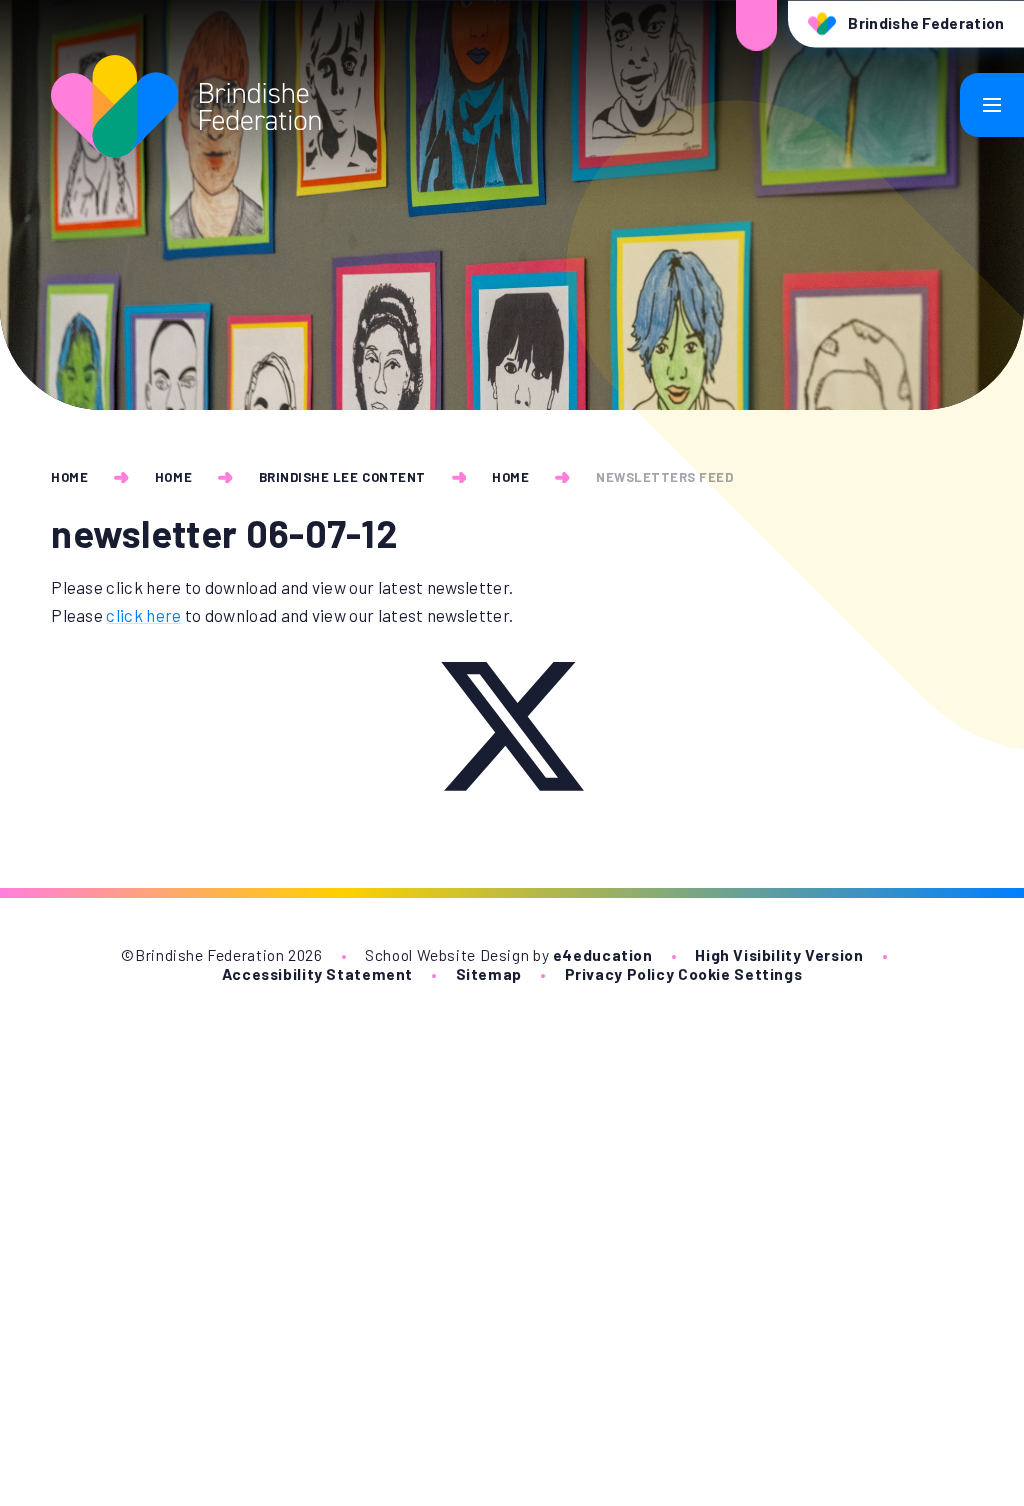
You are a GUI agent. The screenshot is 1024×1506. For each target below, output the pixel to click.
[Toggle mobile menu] (992, 105)
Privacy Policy (620, 973)
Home (69, 477)
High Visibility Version (779, 954)
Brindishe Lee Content (342, 477)
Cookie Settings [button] (740, 973)
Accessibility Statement (317, 973)
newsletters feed (664, 477)
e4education (603, 954)
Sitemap (489, 973)
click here (143, 615)
